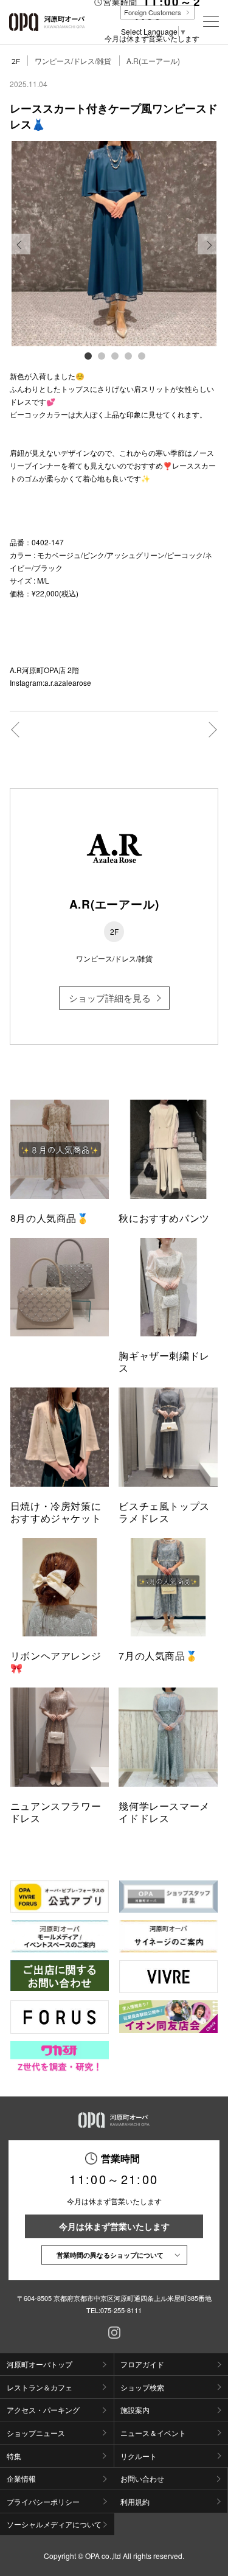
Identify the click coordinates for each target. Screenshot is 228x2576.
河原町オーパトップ (40, 2364)
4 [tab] (128, 355)
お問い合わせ (142, 2478)
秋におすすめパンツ (164, 1218)
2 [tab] (101, 355)
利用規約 (135, 2501)
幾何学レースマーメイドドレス (164, 1812)
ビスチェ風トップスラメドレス (164, 1512)
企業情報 (21, 2478)
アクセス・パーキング (43, 2410)
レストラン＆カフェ (40, 2387)
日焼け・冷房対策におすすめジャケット (56, 1512)
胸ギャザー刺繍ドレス (164, 1362)
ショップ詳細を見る (110, 998)
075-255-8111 (121, 2310)
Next (208, 254)
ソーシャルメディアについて (54, 2524)
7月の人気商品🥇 (158, 1656)
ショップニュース (36, 2433)
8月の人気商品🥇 (50, 1218)
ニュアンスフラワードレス (56, 1812)
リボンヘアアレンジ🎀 (56, 1662)
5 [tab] (141, 355)
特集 (14, 2456)
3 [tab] (114, 355)
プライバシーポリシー (43, 2501)
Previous (20, 254)
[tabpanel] (114, 244)
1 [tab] (88, 355)
